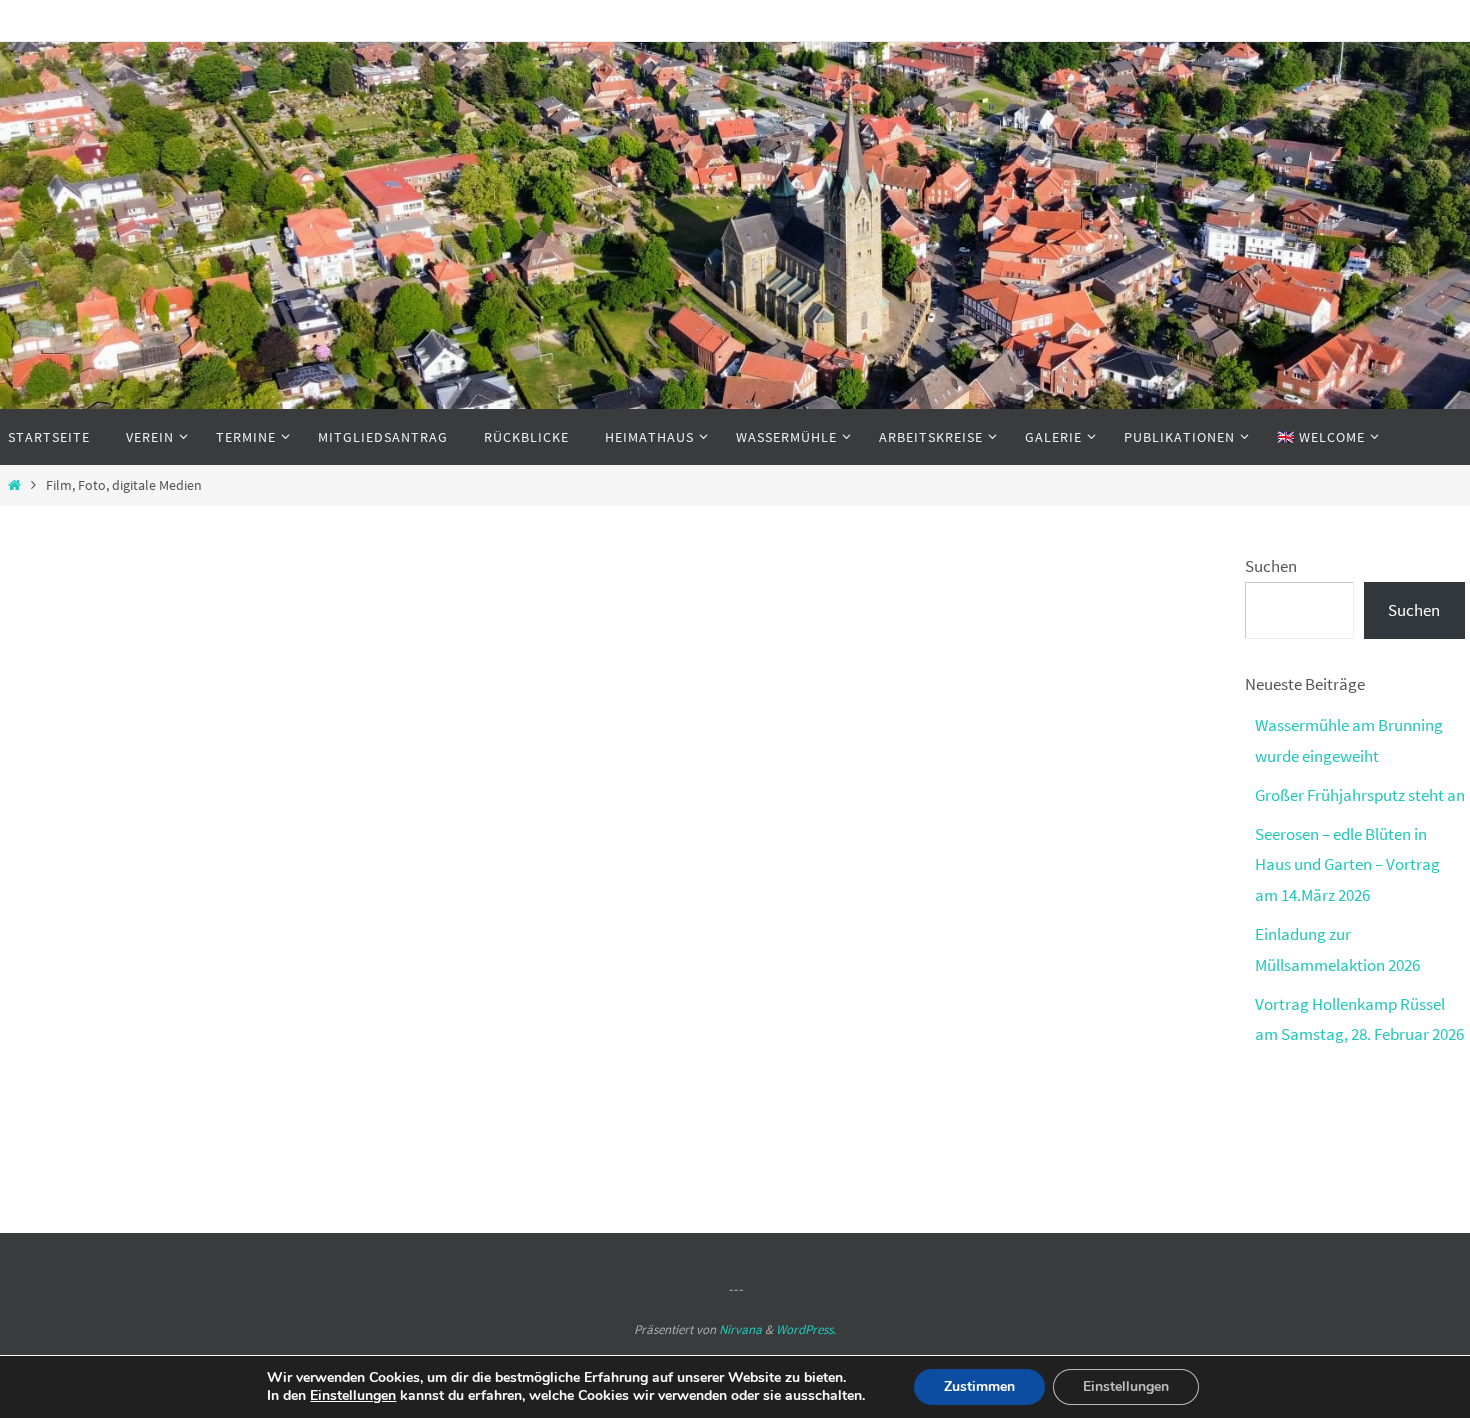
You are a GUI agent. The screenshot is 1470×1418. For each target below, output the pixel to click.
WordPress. (806, 1329)
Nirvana (740, 1329)
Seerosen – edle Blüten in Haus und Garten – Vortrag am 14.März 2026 (1347, 864)
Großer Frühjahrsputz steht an (1360, 795)
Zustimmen (979, 1386)
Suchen (1271, 566)
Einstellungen (353, 1396)
